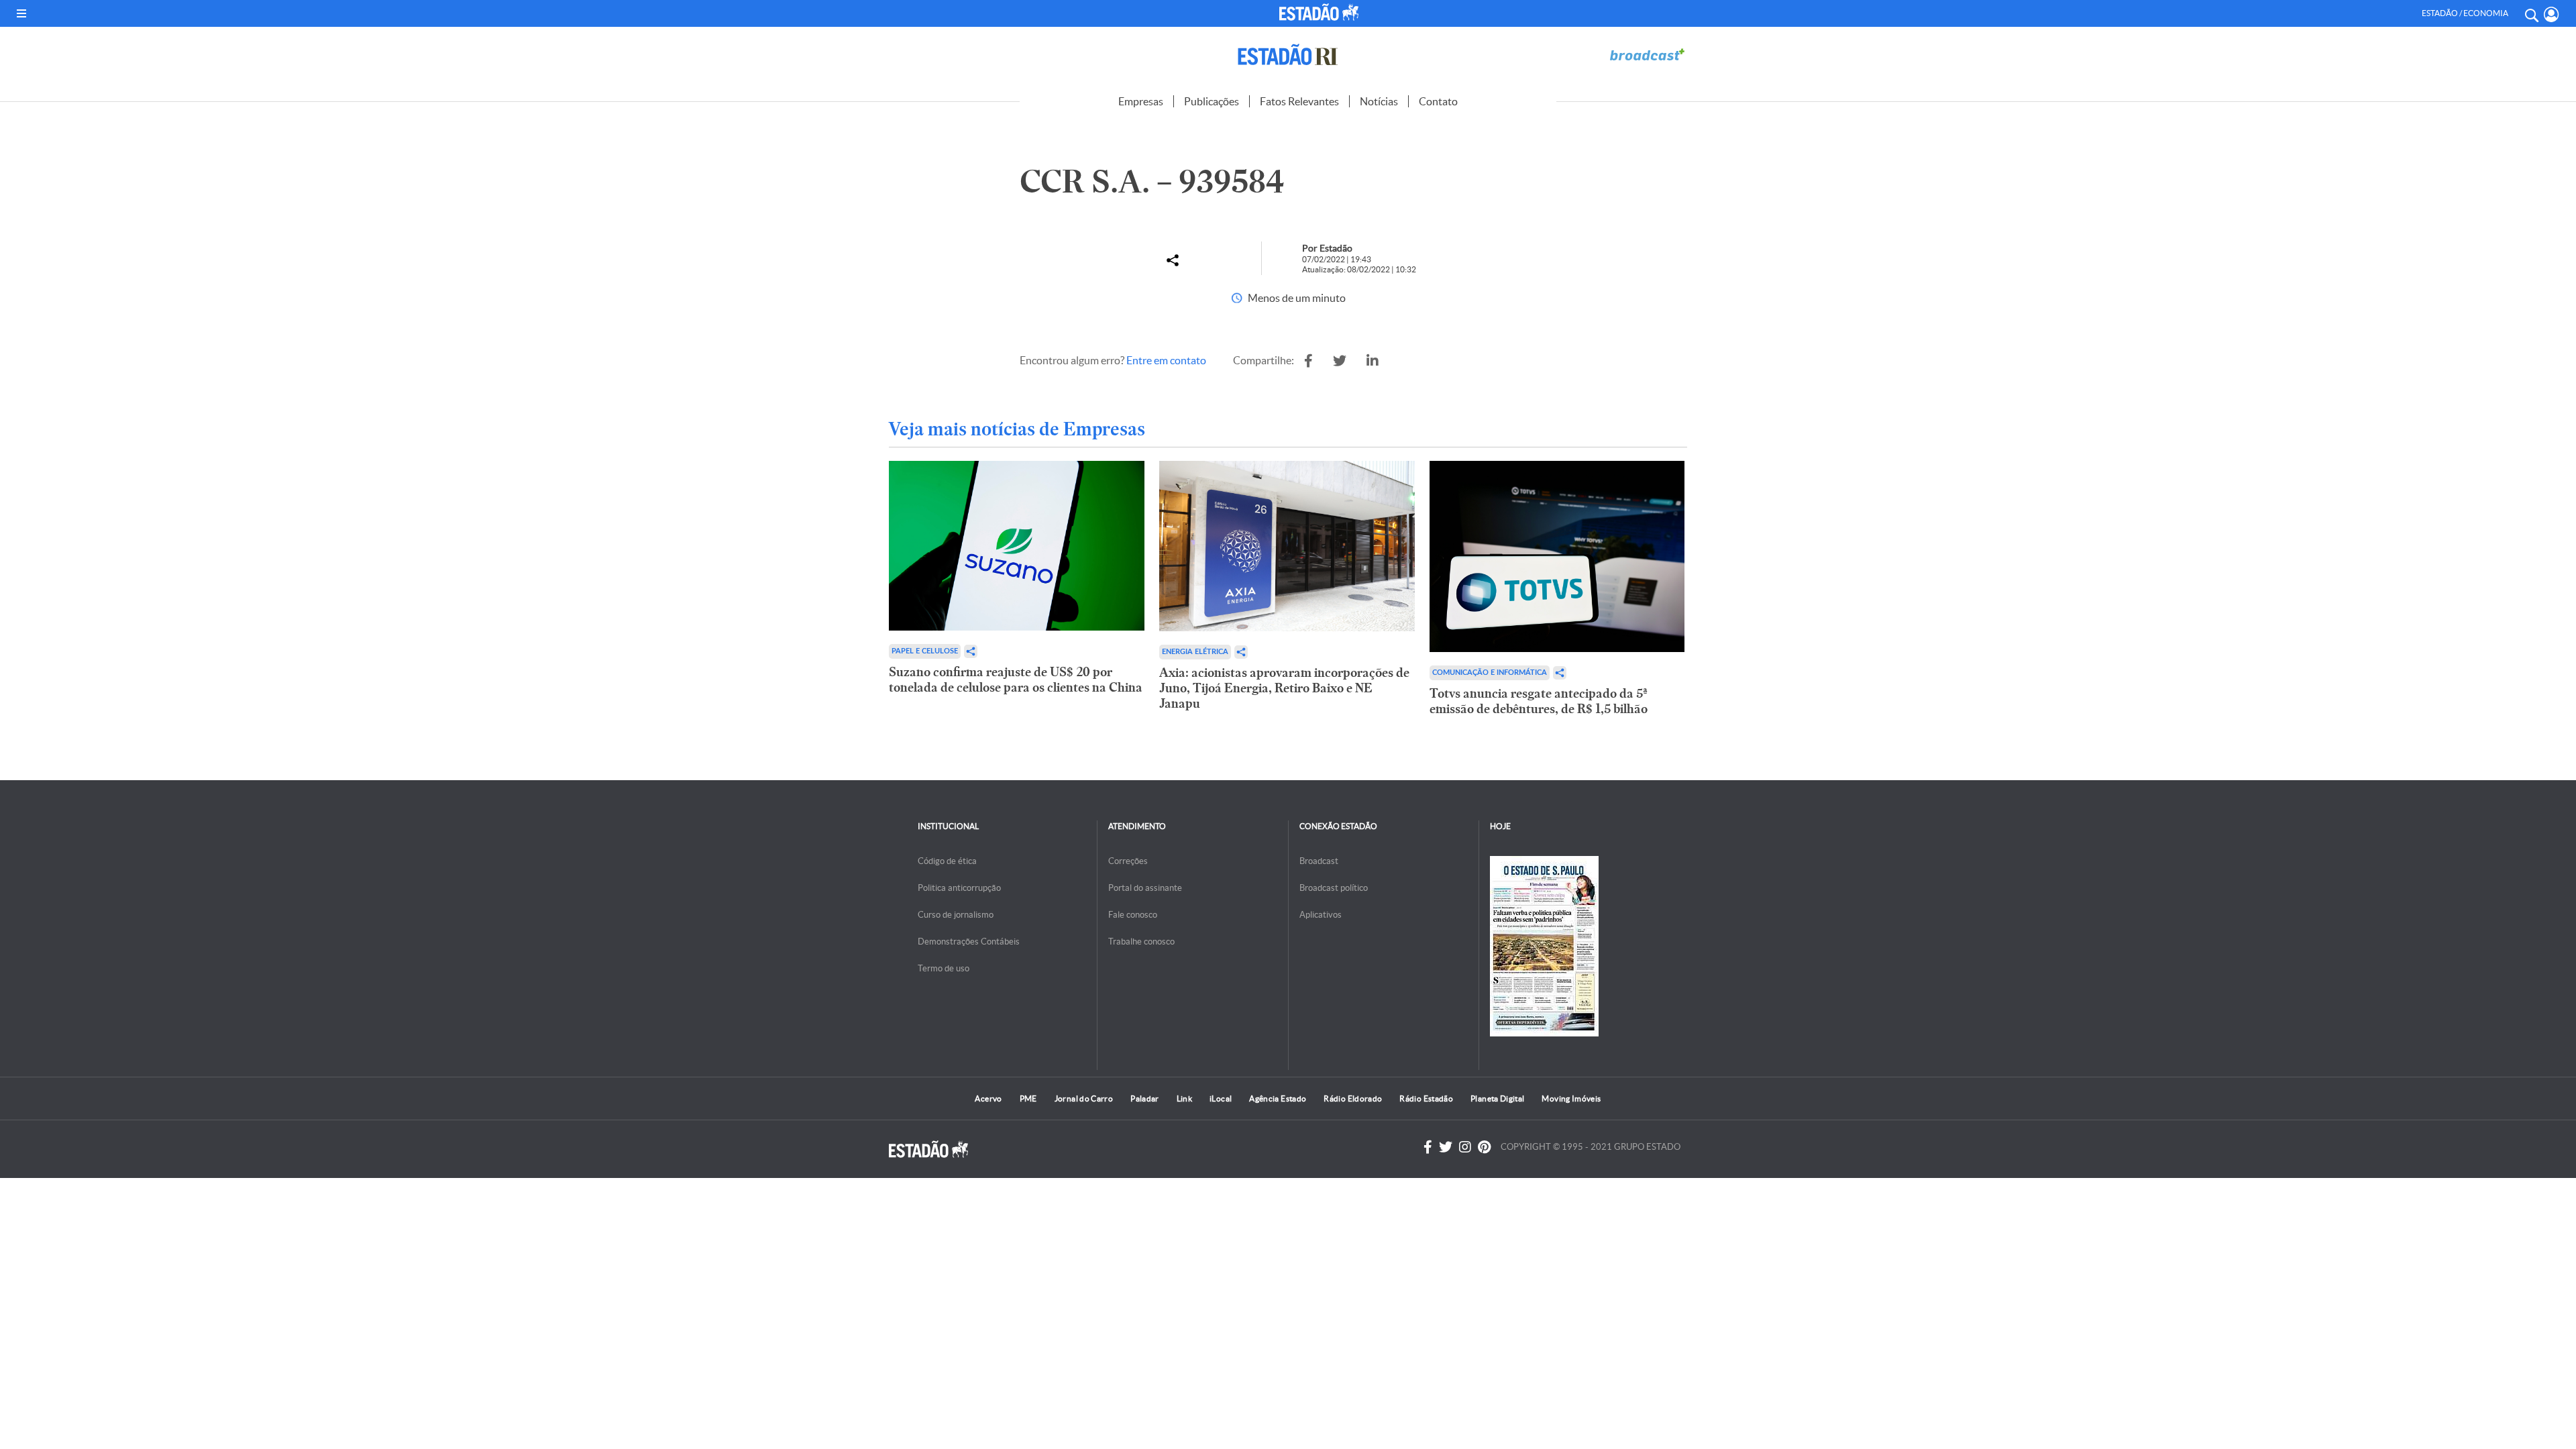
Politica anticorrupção (959, 888)
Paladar (1145, 1098)
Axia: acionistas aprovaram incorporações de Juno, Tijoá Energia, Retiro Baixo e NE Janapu (1284, 688)
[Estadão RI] (1288, 55)
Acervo (988, 1098)
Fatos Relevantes (1299, 101)
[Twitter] (1446, 1147)
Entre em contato (1166, 360)
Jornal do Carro (1084, 1098)
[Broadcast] (1647, 55)
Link (1184, 1098)
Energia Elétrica (1195, 652)
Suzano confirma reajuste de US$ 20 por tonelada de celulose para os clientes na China (1016, 680)
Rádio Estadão (1426, 1098)
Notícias (1379, 101)
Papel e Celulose (925, 651)
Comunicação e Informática (1490, 673)
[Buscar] (2531, 13)
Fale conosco (1133, 915)
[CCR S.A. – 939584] (1308, 361)
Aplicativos (1321, 915)
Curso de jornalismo (956, 915)
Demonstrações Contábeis (969, 942)
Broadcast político (1334, 888)
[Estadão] (1321, 12)
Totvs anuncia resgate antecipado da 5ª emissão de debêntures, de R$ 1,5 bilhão (1539, 701)
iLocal (1221, 1098)
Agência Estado (1278, 1098)
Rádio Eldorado (1353, 1098)
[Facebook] (1428, 1147)
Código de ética (947, 861)
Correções (1128, 861)
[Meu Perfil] (2552, 14)
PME (1028, 1098)
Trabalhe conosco (1141, 942)
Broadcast (1319, 861)
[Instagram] (1465, 1147)
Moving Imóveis (1571, 1098)
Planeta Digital (1497, 1098)
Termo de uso (944, 968)
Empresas (1141, 101)
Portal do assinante (1145, 888)
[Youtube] (1484, 1147)
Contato (1438, 101)
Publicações (1212, 101)
